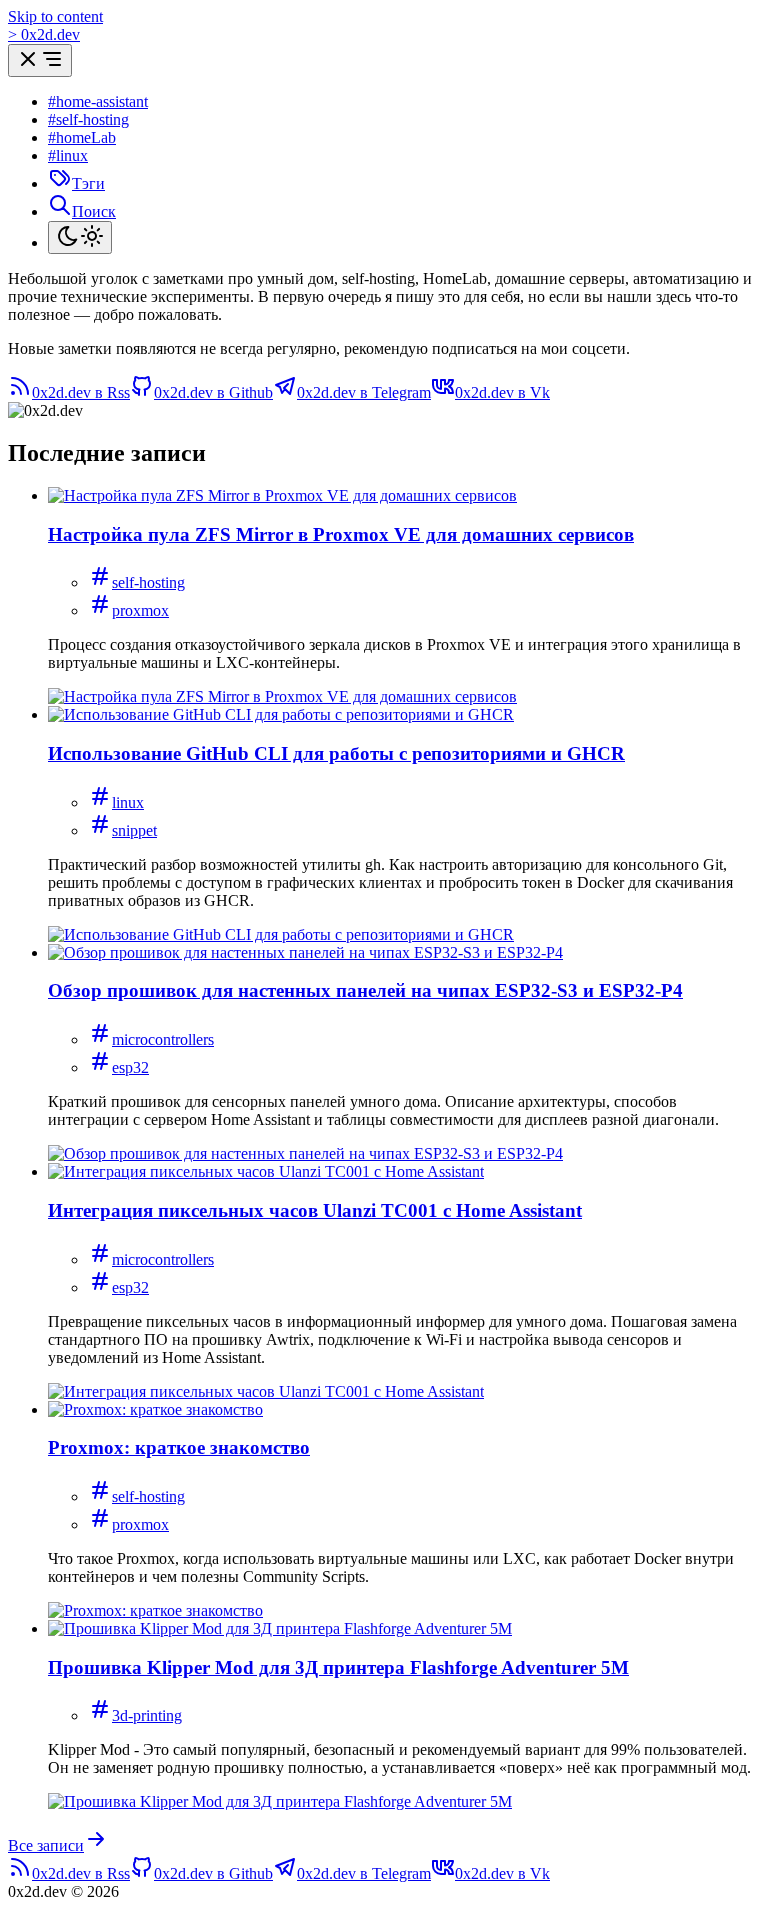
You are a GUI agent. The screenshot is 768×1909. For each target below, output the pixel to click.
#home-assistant (98, 101)
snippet (134, 830)
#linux (68, 155)
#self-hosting (88, 119)
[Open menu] (40, 60)
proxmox (140, 610)
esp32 (130, 1067)
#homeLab (82, 137)
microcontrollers (163, 1039)
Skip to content (55, 16)
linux (128, 802)
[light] (80, 237)
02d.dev (44, 34)
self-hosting (148, 582)
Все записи (46, 1845)
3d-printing (147, 1715)
